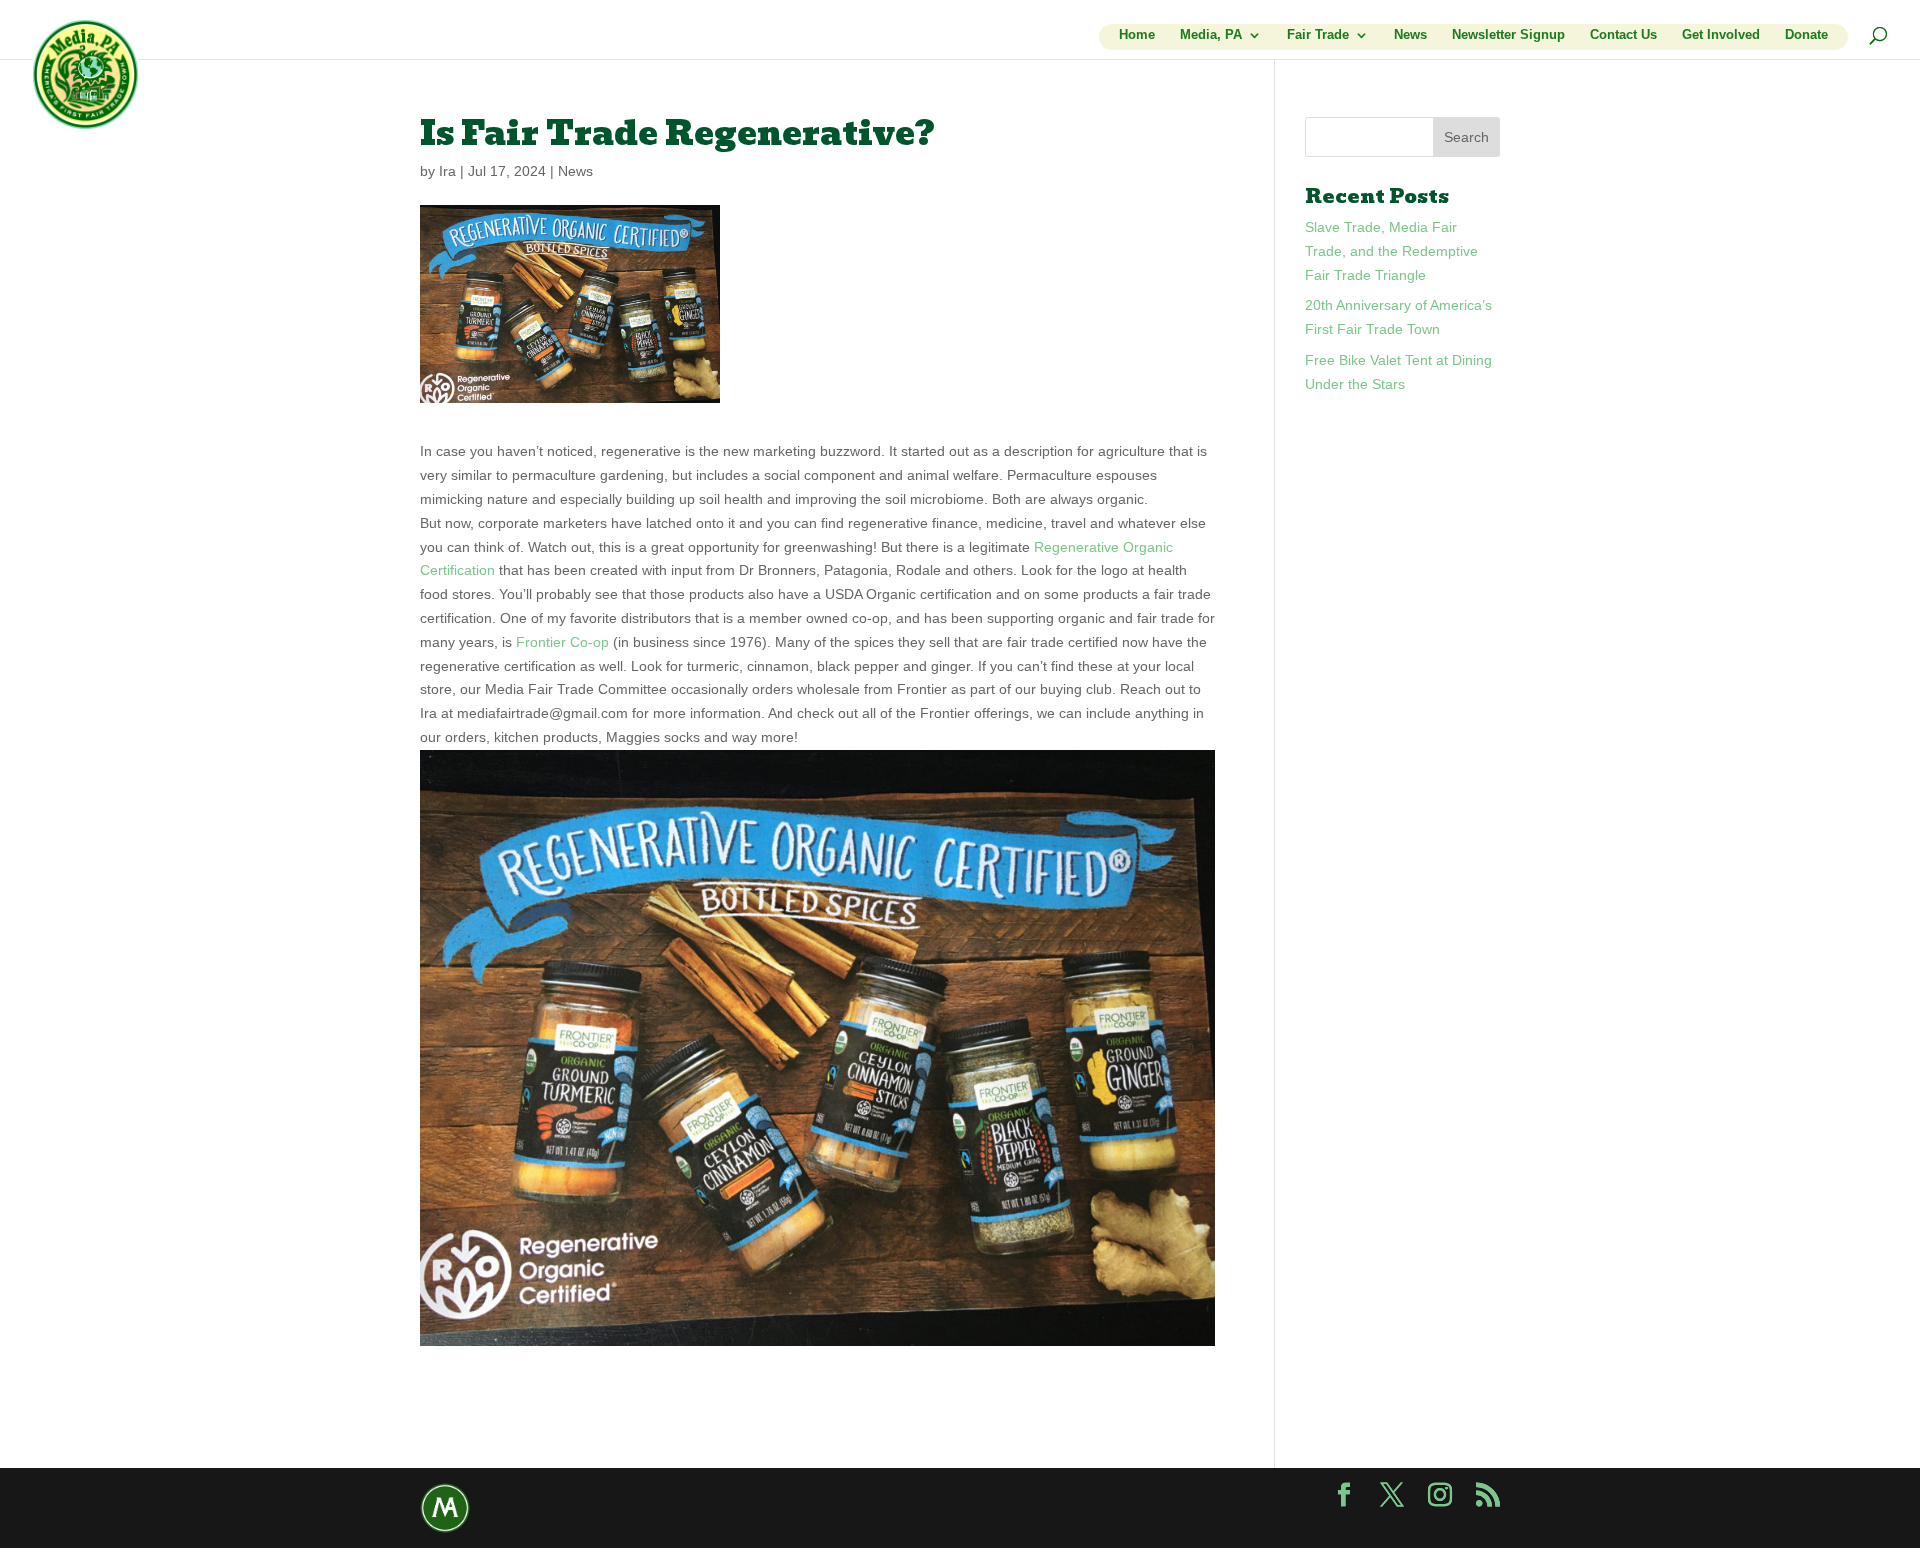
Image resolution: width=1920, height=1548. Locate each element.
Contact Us (1623, 35)
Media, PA (1211, 35)
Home (1137, 35)
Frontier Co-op (562, 642)
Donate (1806, 35)
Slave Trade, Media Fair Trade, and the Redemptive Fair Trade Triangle (1391, 251)
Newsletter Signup (1508, 35)
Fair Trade (1318, 35)
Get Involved (1721, 35)
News (1410, 35)
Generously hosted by (445, 1508)
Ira (447, 171)
